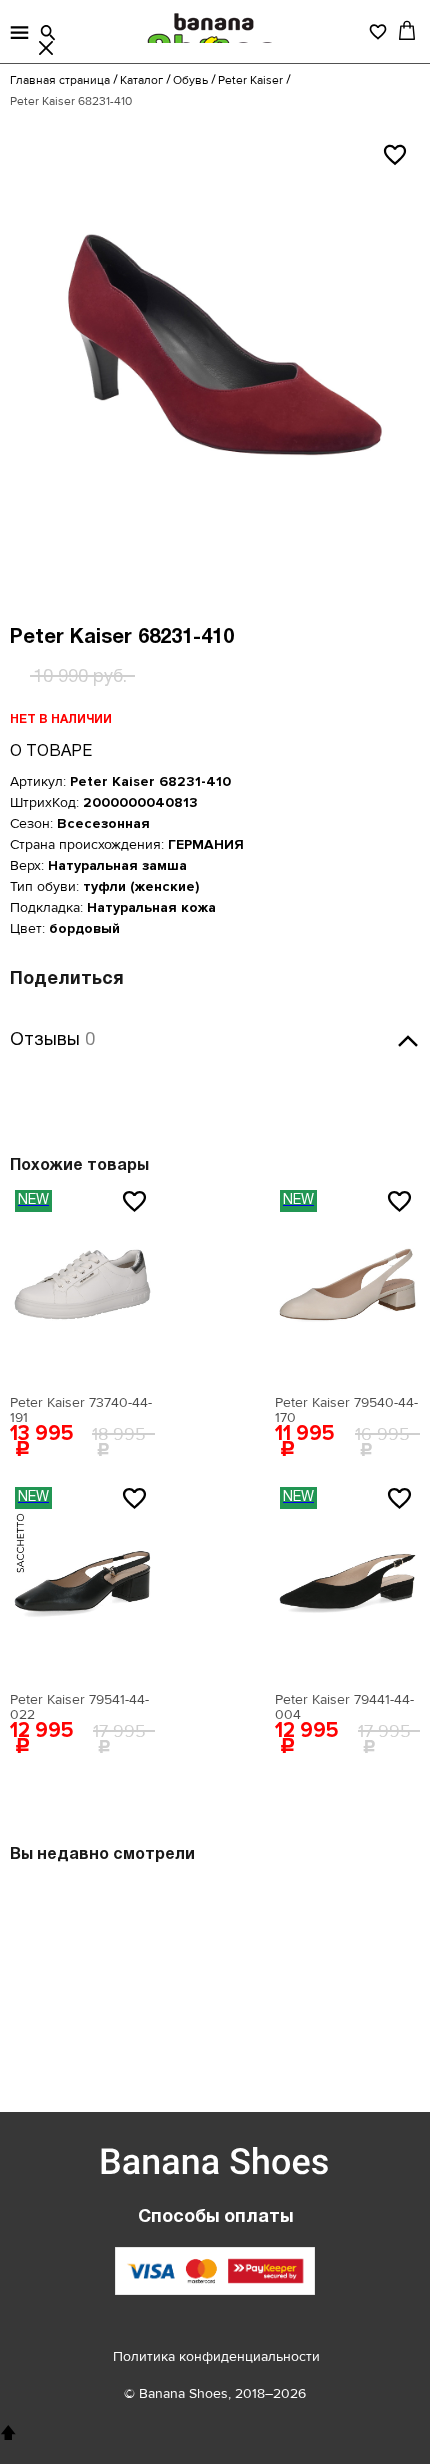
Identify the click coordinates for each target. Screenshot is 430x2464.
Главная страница (60, 80)
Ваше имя (87, 1135)
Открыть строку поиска (48, 33)
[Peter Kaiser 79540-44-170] (347, 1285)
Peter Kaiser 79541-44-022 (79, 1707)
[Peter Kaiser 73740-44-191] (82, 1285)
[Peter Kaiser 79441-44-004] (347, 1582)
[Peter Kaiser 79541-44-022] (82, 1582)
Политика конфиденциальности (216, 2356)
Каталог (141, 80)
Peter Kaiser (250, 80)
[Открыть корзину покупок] (407, 30)
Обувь (190, 80)
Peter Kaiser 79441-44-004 (344, 1707)
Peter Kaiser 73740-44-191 (81, 1410)
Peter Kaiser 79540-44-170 (346, 1410)
